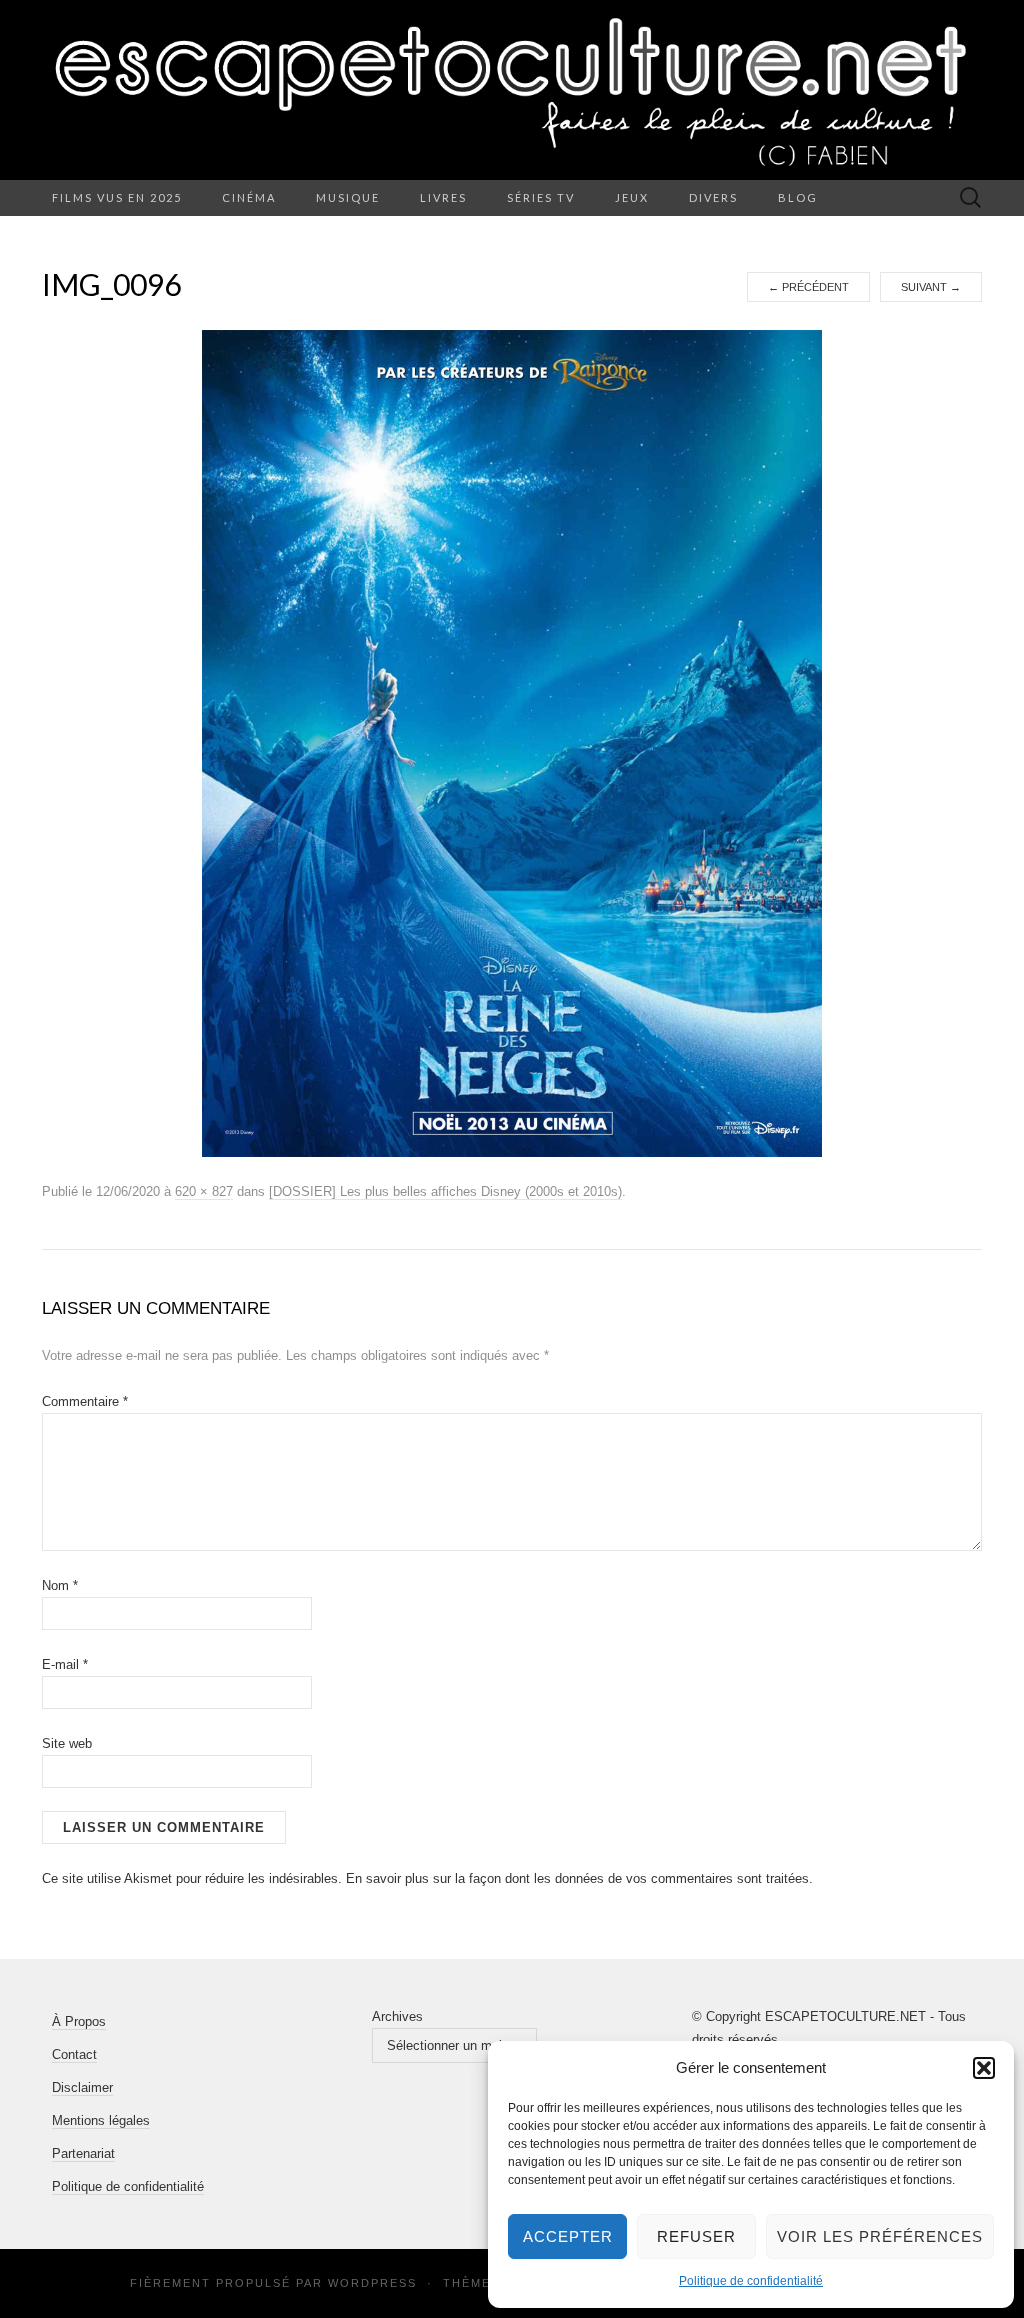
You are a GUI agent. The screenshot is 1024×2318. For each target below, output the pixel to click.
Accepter (568, 2236)
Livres (443, 197)
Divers (713, 197)
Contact (74, 2054)
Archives (397, 2016)
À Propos (79, 2021)
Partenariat (83, 2153)
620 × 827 (204, 1191)
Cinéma (249, 197)
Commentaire (85, 1401)
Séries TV (541, 197)
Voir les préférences (880, 2236)
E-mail (65, 1664)
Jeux (632, 197)
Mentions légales (101, 2120)
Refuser (696, 2236)
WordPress (372, 2283)
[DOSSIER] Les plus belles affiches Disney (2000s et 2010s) (445, 1191)
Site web (67, 1743)
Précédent (808, 287)
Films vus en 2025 (117, 197)
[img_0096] (512, 743)
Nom (60, 1585)
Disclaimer (82, 2087)
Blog (798, 197)
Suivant (931, 287)
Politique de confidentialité (751, 2281)
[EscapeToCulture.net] (512, 90)
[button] (984, 2068)
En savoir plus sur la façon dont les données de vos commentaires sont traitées (577, 1878)
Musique (348, 197)
